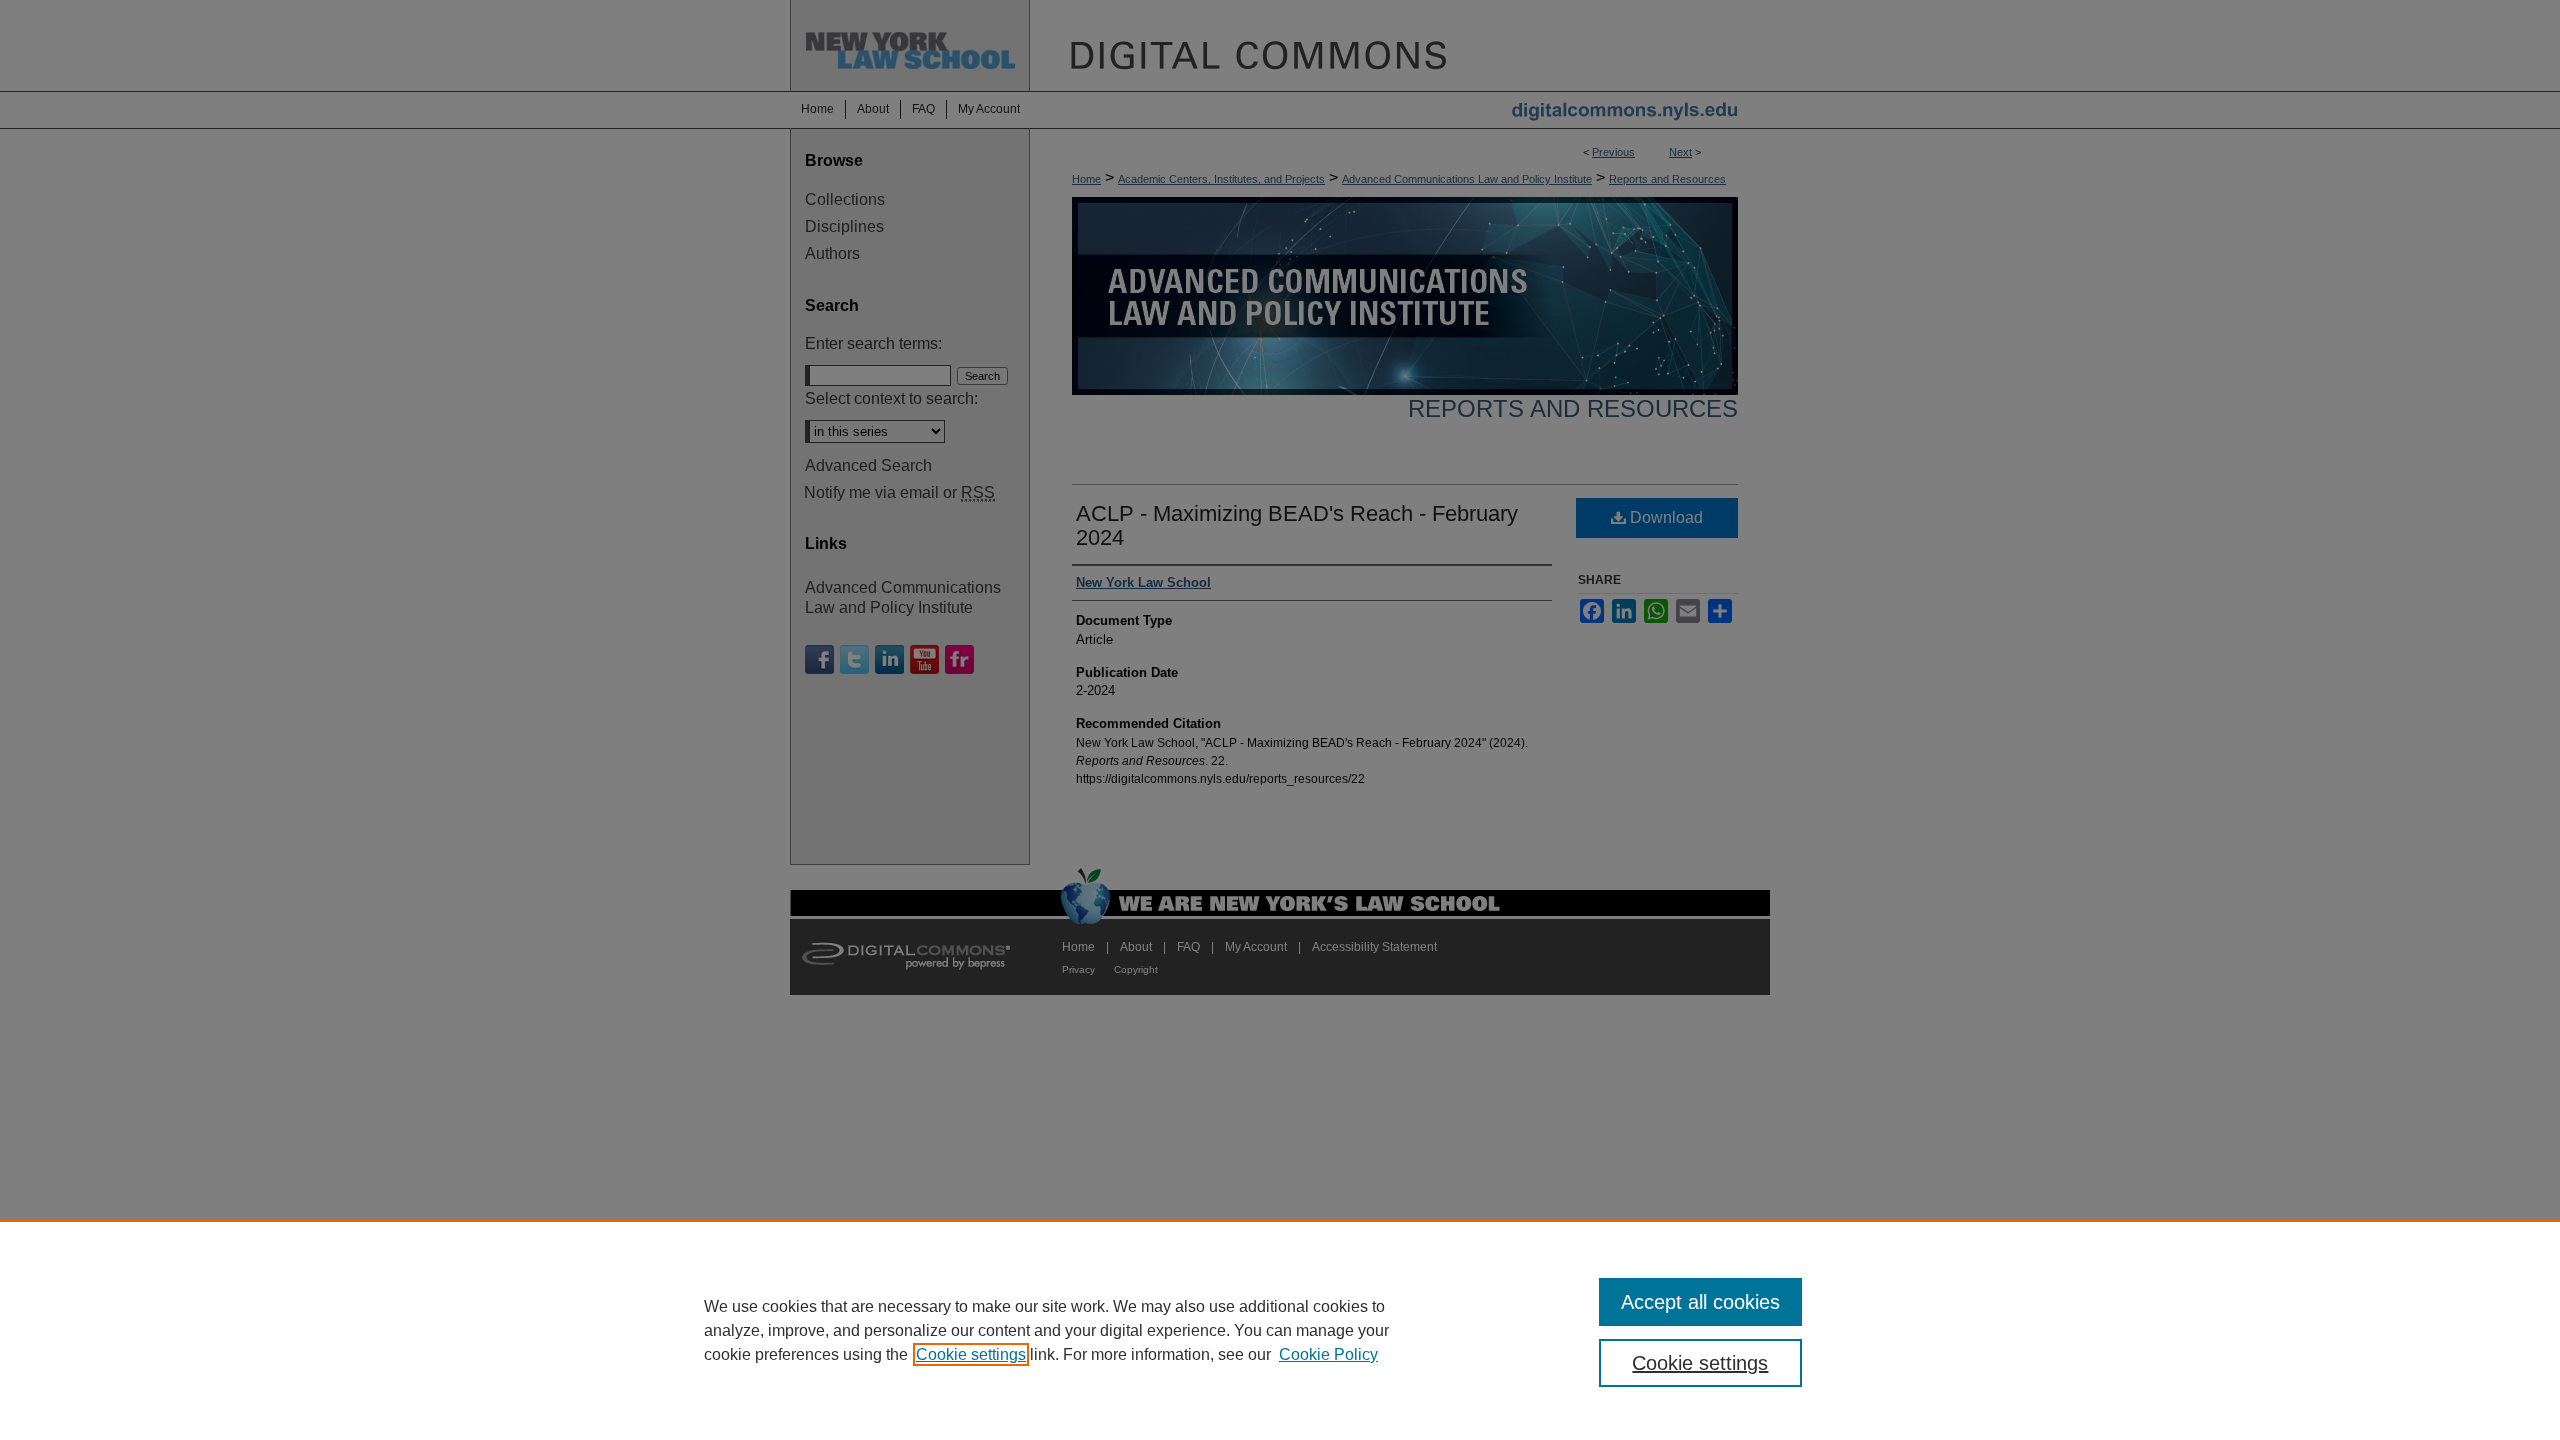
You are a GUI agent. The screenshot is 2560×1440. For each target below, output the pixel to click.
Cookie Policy (1328, 1354)
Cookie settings (971, 1354)
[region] (1280, 1330)
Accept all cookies (1700, 1302)
